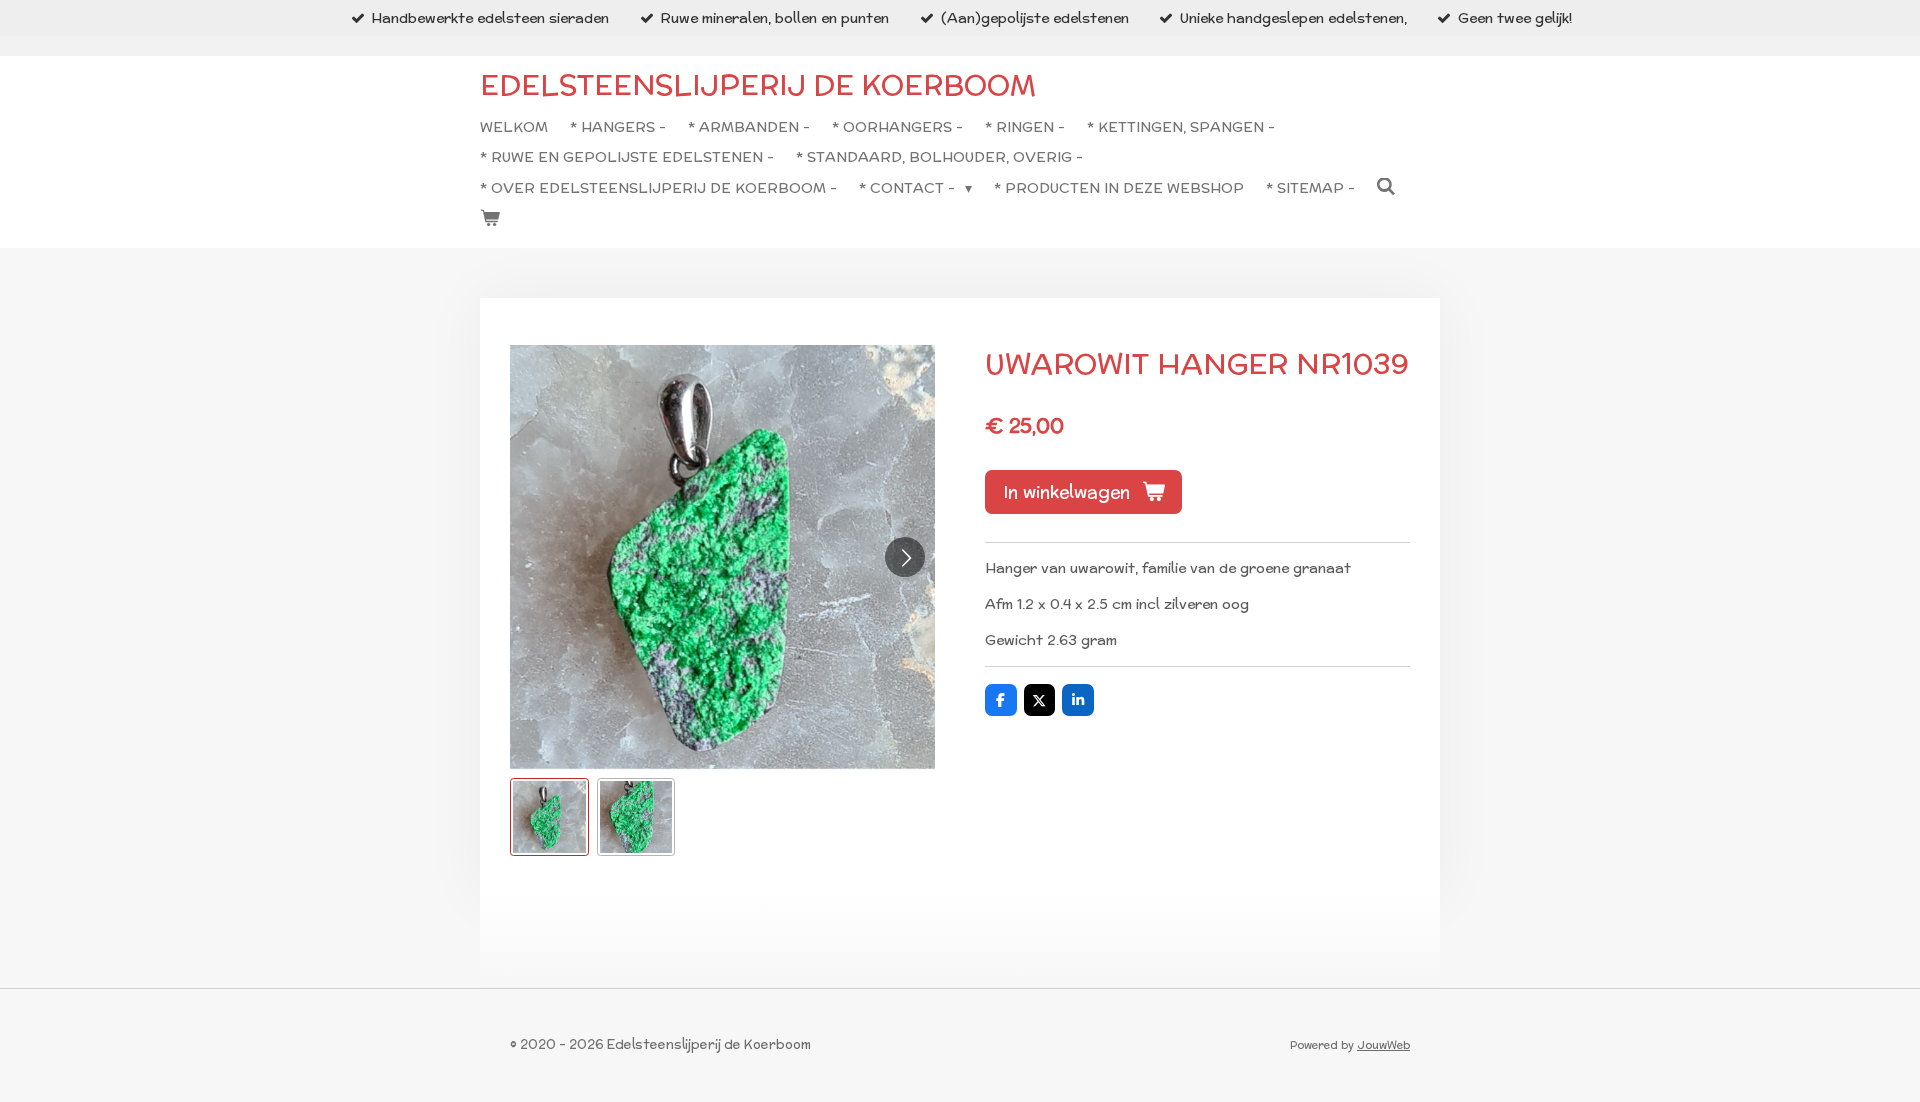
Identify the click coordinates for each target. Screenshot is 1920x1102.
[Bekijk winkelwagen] (490, 218)
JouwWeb (1383, 1045)
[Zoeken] (1387, 187)
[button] (549, 817)
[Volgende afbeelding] (905, 557)
